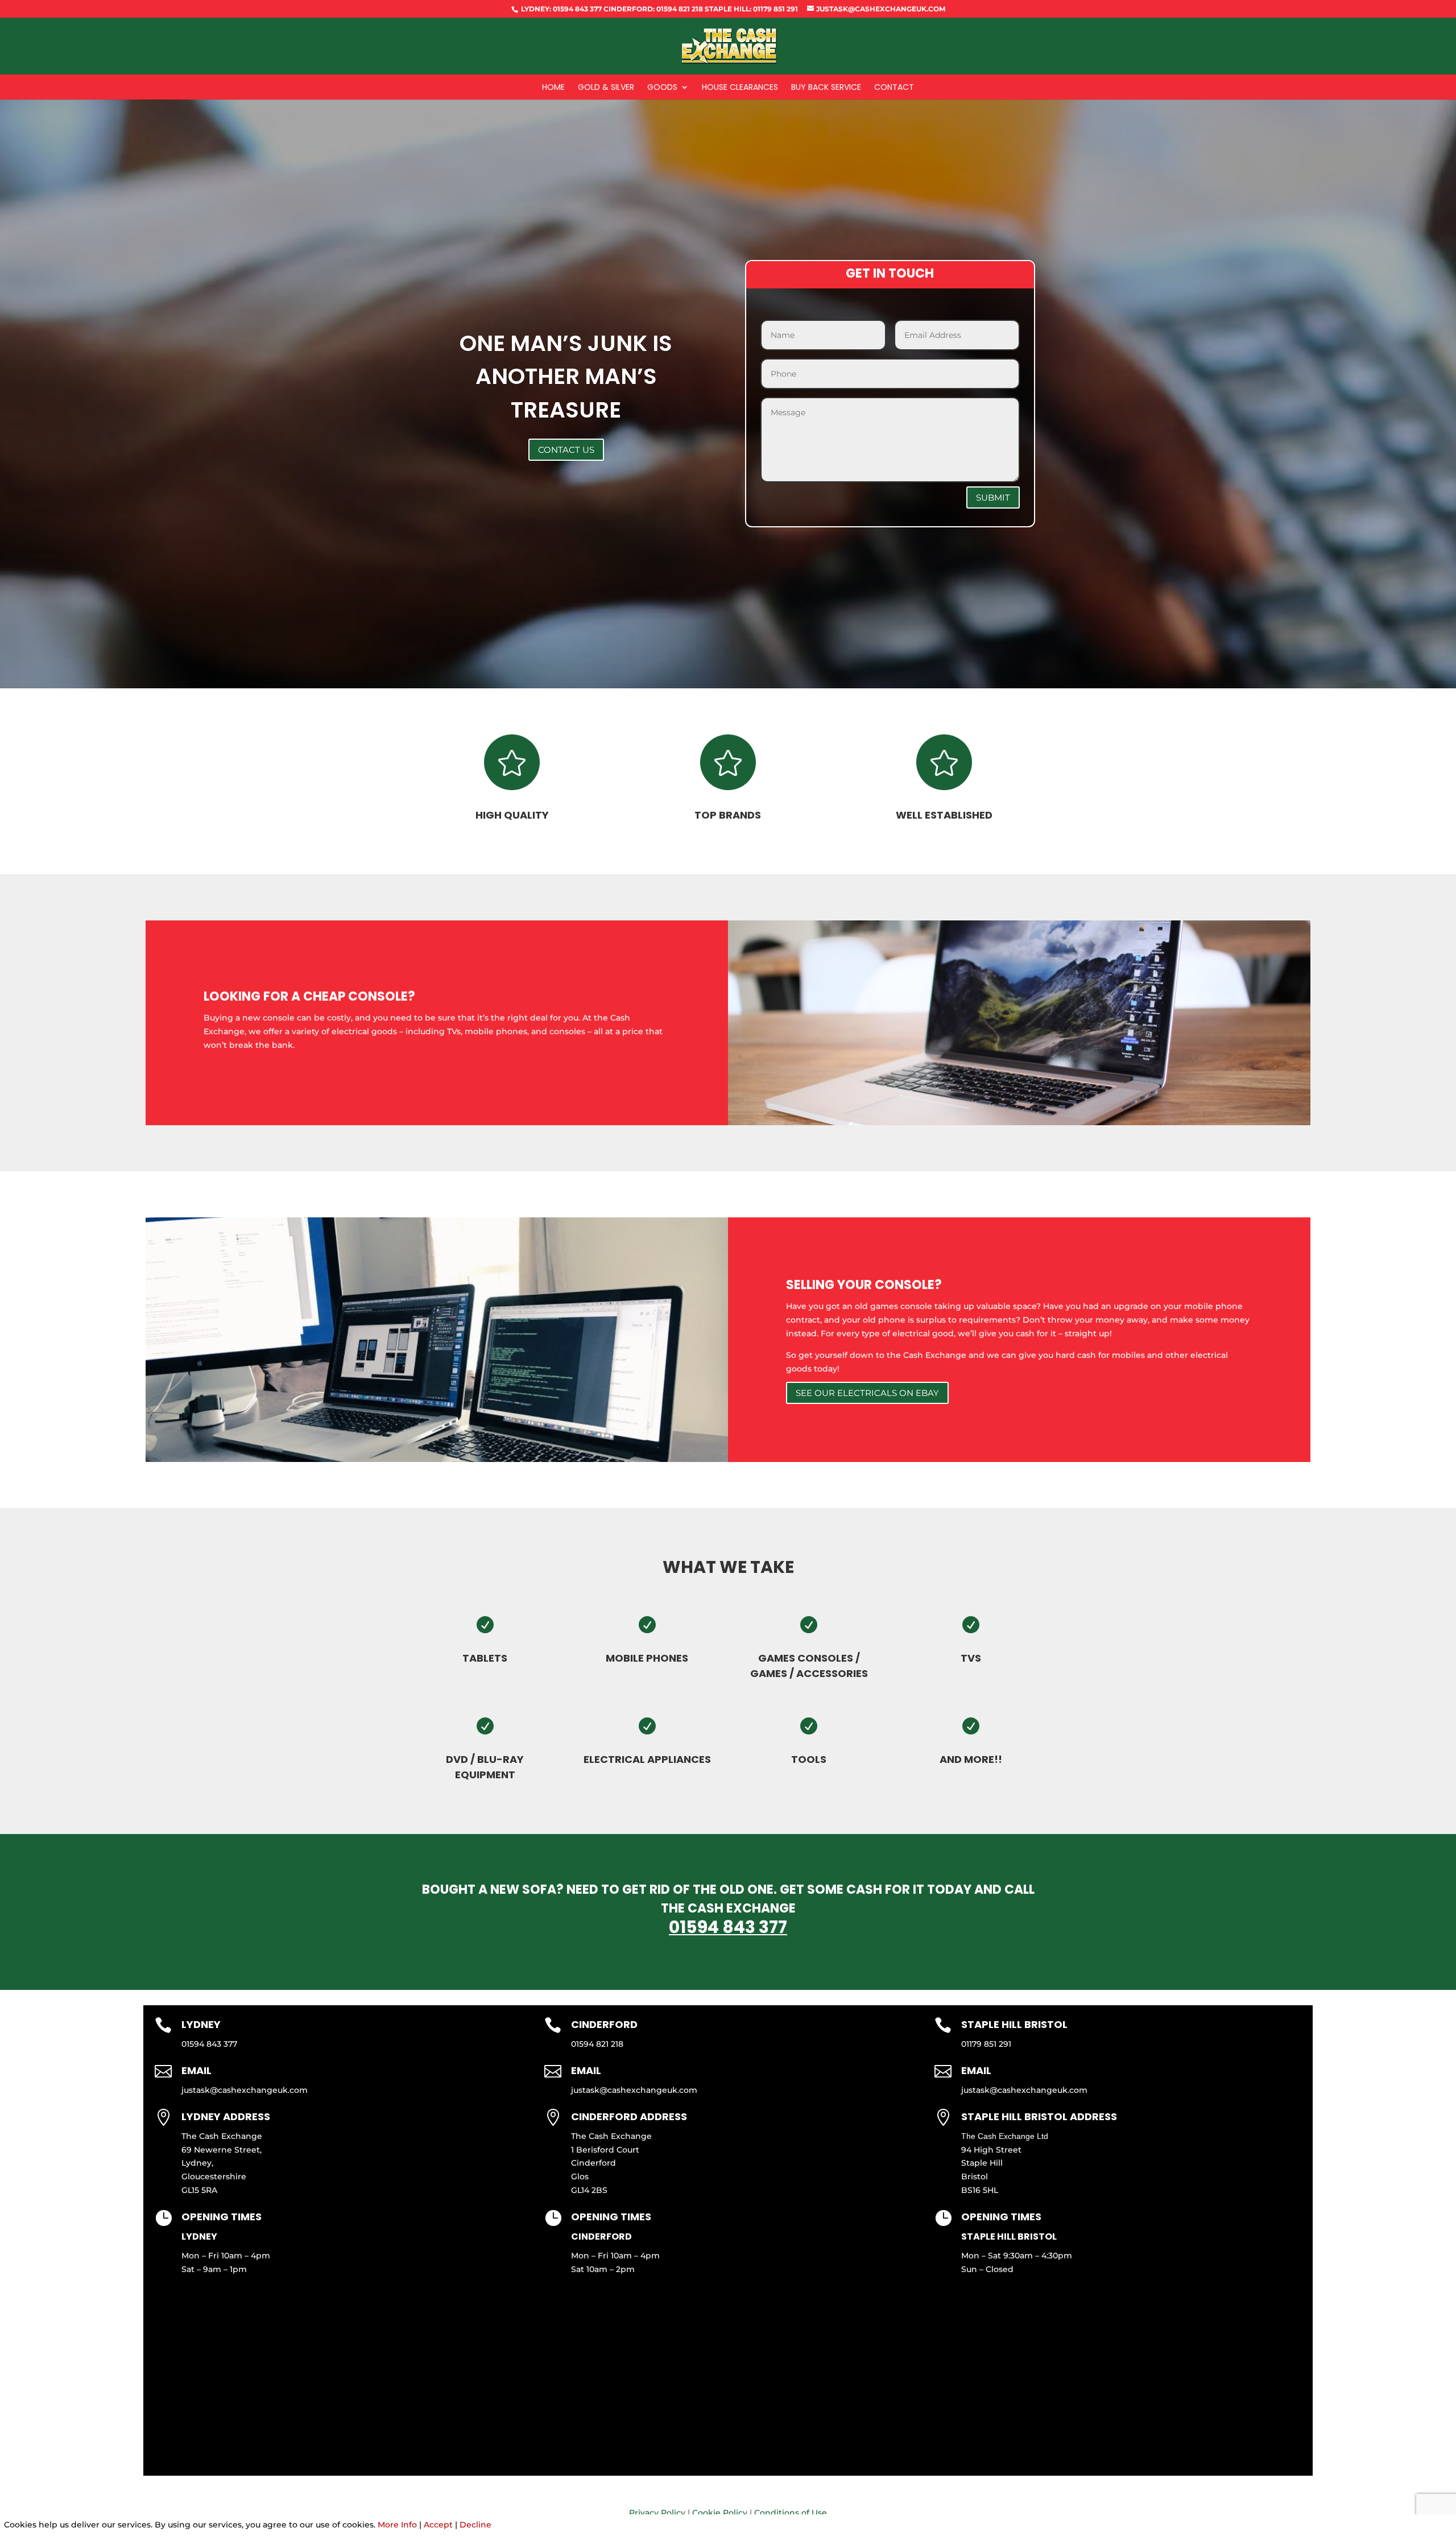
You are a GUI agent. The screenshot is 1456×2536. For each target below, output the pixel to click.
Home (553, 88)
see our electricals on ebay (867, 1393)
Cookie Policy (720, 2513)
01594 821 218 (597, 2044)
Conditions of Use (791, 2513)
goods (662, 88)
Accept (438, 2525)
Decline (475, 2525)
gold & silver (606, 88)
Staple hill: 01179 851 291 (750, 9)
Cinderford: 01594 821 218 (652, 9)
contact (894, 88)
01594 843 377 (728, 1927)
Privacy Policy (657, 2513)
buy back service (826, 88)
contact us (566, 450)
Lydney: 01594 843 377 (561, 9)
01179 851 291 (986, 2044)
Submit (993, 497)
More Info (397, 2525)
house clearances (740, 88)
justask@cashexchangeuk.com (245, 2090)
